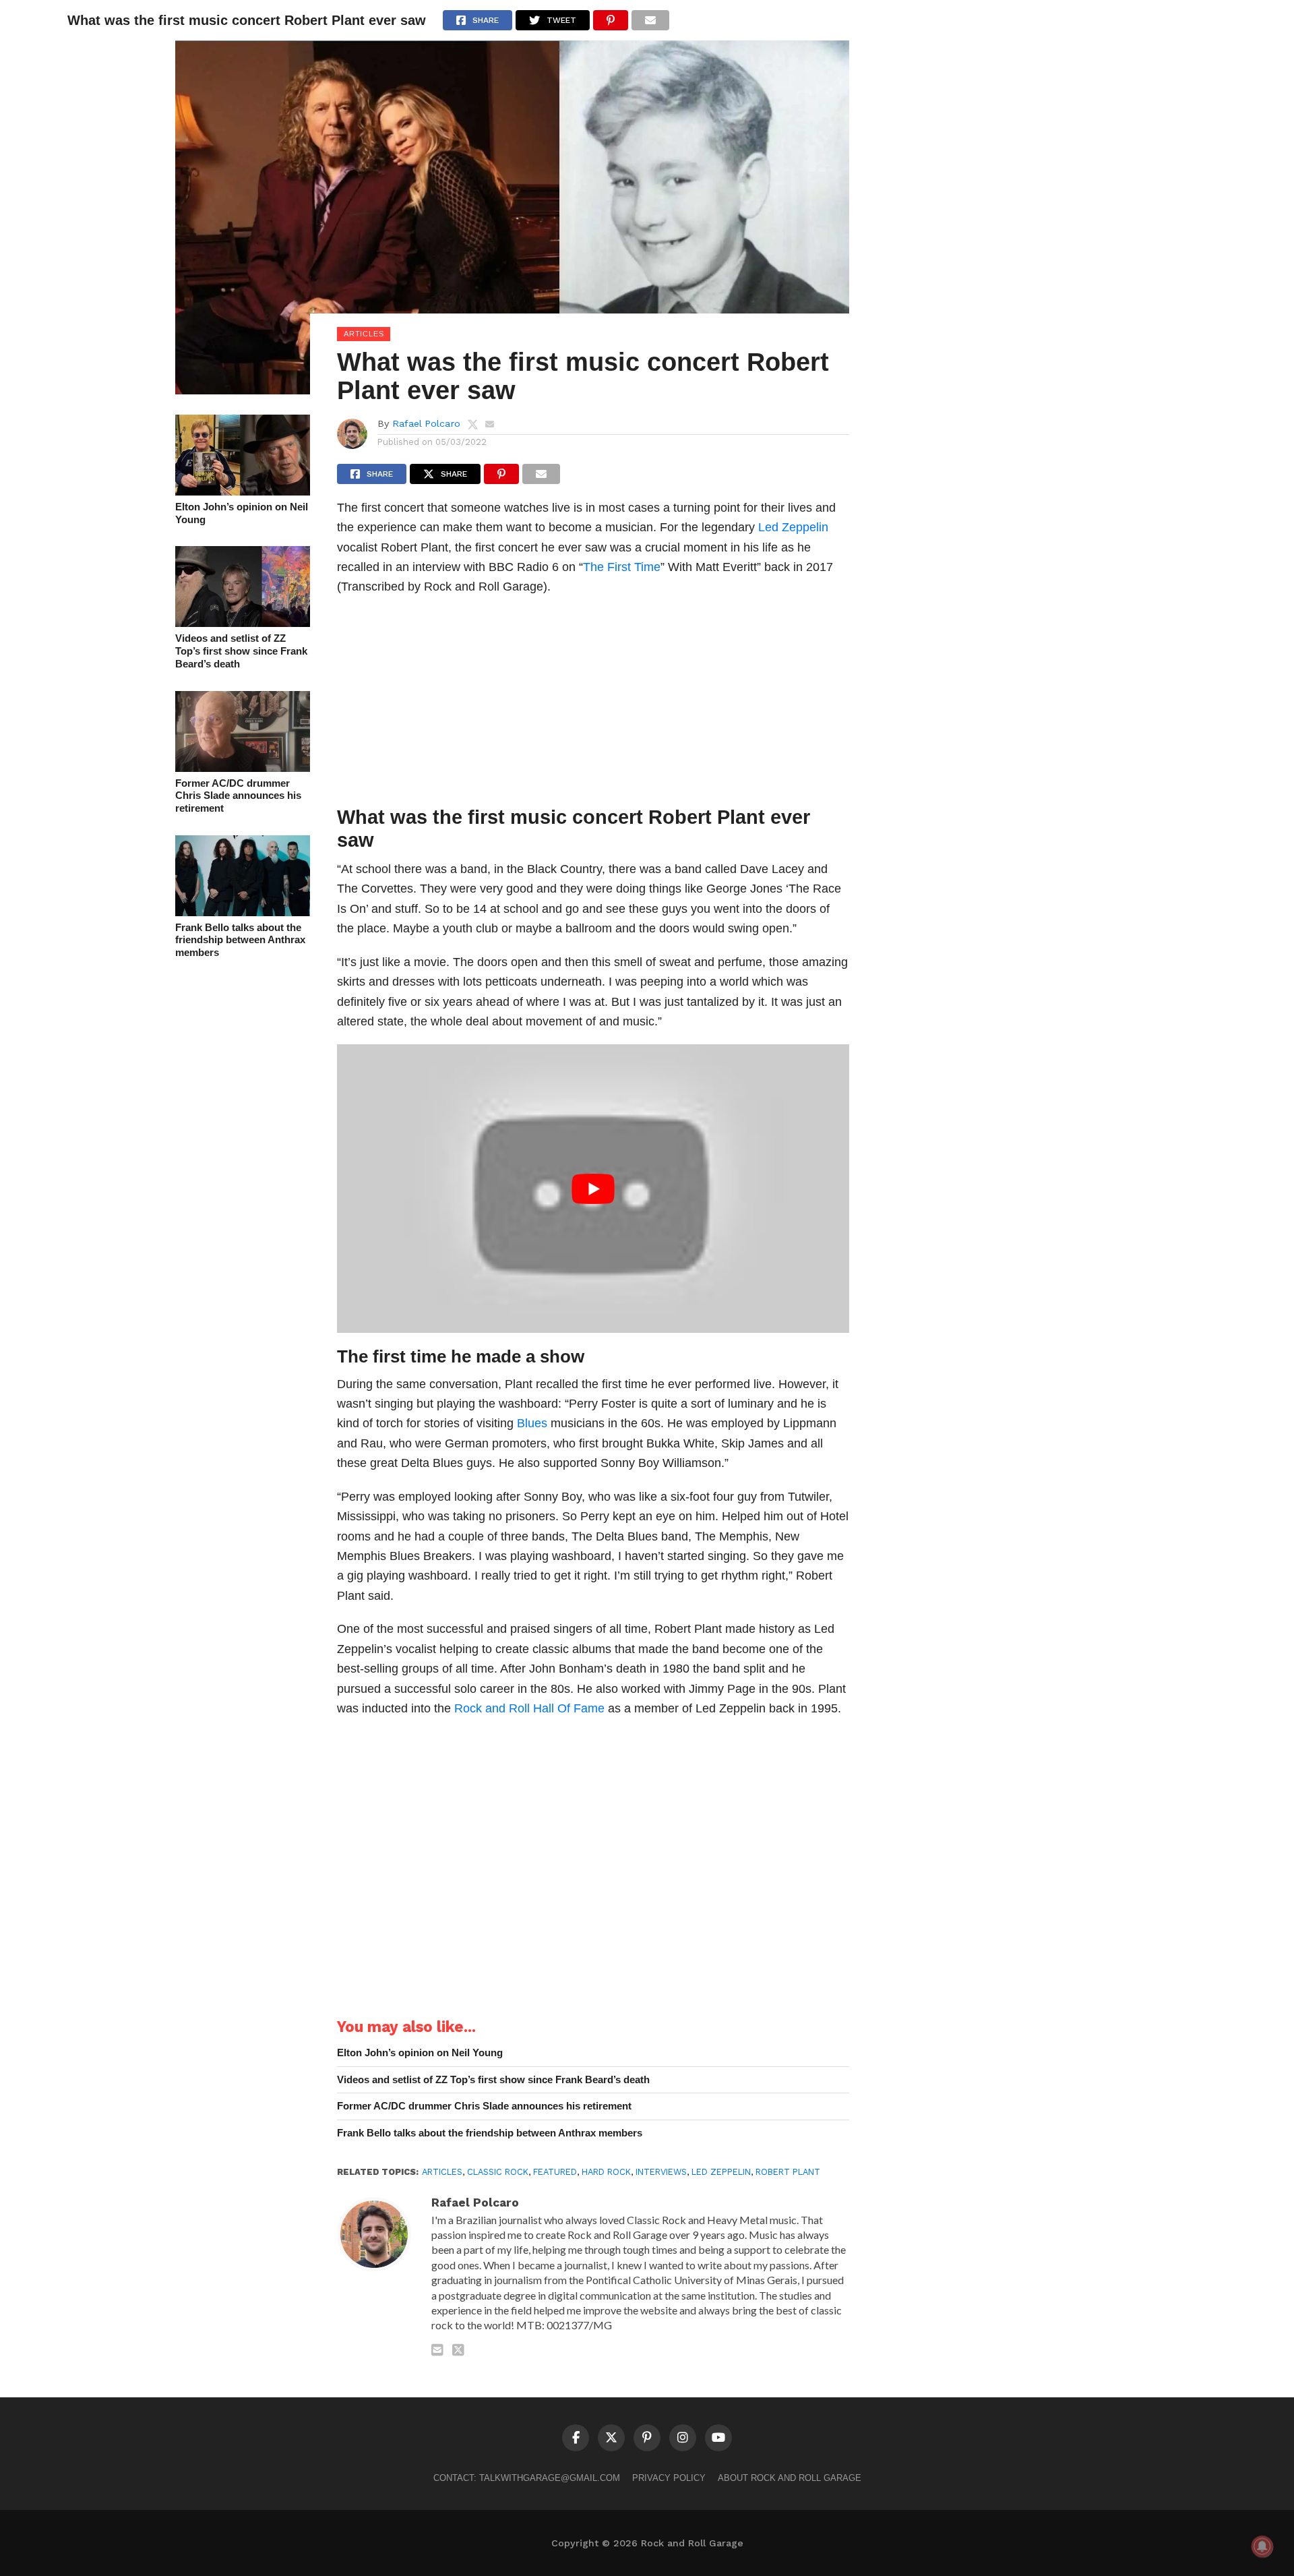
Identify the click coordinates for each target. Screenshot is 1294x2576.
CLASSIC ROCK (498, 2172)
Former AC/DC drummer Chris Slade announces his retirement (238, 796)
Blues (532, 1423)
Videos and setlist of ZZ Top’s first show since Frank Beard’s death (241, 651)
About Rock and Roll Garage (790, 2478)
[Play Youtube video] (593, 1188)
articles (442, 2172)
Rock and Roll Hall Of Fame (529, 1708)
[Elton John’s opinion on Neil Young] (243, 491)
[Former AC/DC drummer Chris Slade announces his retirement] (243, 768)
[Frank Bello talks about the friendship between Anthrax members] (243, 912)
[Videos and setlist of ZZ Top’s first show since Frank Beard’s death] (243, 623)
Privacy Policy (669, 2478)
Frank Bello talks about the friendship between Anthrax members (240, 940)
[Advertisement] (593, 705)
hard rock (606, 2172)
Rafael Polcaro (426, 423)
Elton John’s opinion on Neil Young (242, 513)
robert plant (788, 2172)
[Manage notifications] (1262, 2546)
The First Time (622, 567)
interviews (661, 2172)
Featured (555, 2172)
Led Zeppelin (793, 527)
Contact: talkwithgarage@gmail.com (527, 2478)
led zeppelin (721, 2172)
